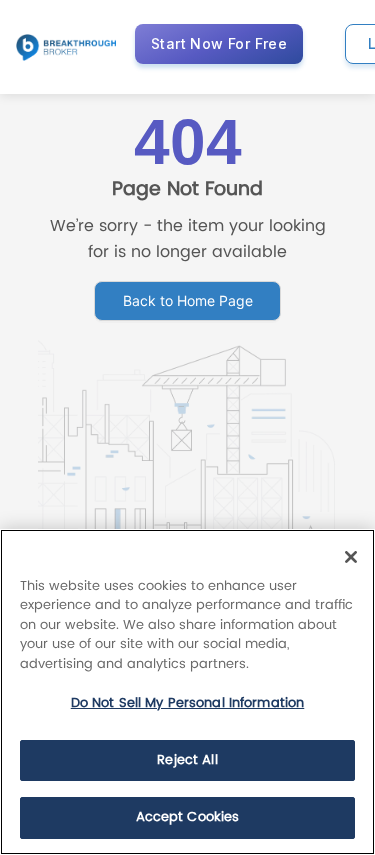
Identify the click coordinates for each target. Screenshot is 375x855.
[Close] (351, 557)
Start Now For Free (219, 43)
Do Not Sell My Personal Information (188, 703)
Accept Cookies (188, 817)
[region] (187, 692)
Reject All (187, 760)
